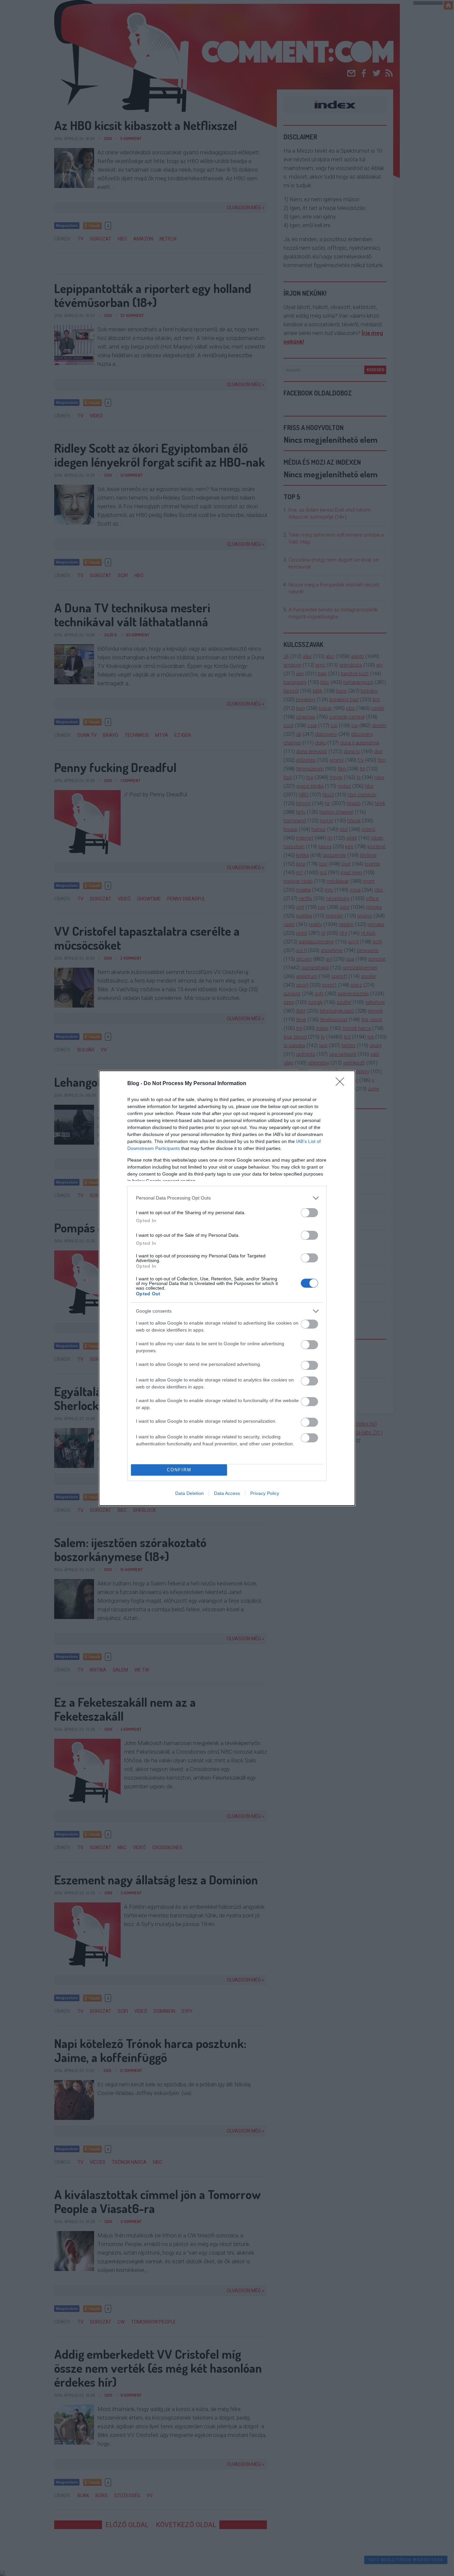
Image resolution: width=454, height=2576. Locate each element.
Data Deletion (189, 1493)
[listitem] (227, 1198)
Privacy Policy (265, 1493)
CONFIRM (179, 1470)
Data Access (227, 1493)
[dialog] (227, 1288)
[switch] (309, 1213)
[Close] (342, 1084)
